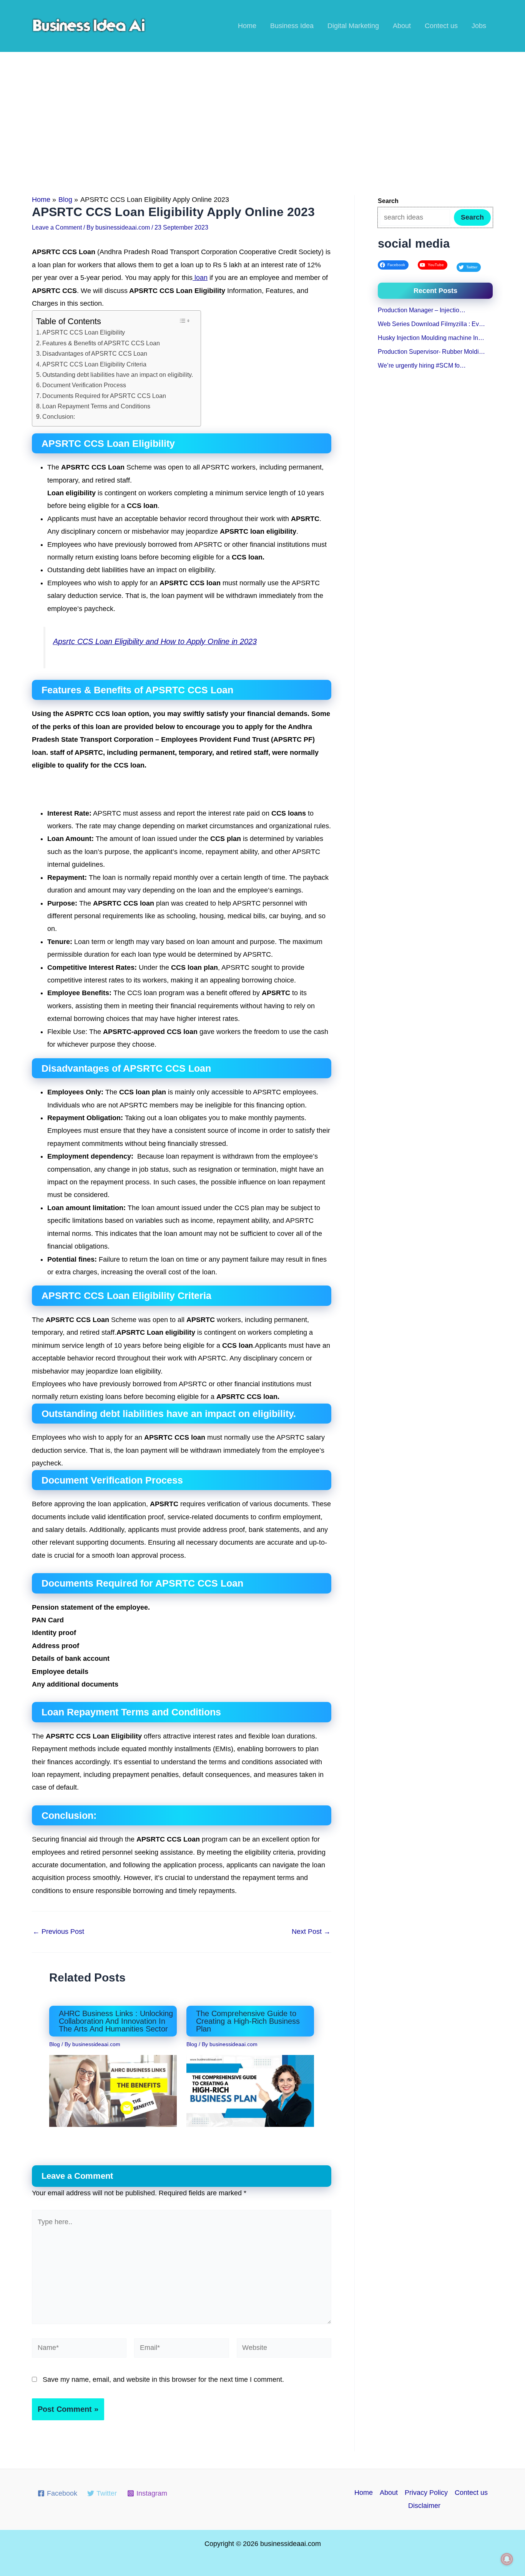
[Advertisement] (262, 110)
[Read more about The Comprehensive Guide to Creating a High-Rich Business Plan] (250, 2090)
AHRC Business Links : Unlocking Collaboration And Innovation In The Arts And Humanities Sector (116, 2021)
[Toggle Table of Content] (184, 321)
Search (472, 217)
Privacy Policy (426, 2493)
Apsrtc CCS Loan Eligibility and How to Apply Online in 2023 (155, 641)
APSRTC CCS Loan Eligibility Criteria (94, 364)
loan (200, 278)
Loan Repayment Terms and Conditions (96, 406)
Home (247, 26)
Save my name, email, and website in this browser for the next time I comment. (163, 2380)
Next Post (311, 1932)
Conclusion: (59, 416)
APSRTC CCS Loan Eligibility (84, 332)
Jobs (479, 26)
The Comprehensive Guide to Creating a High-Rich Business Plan (248, 2021)
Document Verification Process (84, 385)
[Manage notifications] (507, 2559)
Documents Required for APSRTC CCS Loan (104, 396)
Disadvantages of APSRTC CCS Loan (95, 353)
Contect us (441, 26)
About (402, 26)
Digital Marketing (353, 26)
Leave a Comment (57, 227)
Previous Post (58, 1932)
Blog (55, 2044)
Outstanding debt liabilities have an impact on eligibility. (118, 375)
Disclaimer (424, 2506)
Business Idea (292, 26)
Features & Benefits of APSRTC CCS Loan (101, 343)
